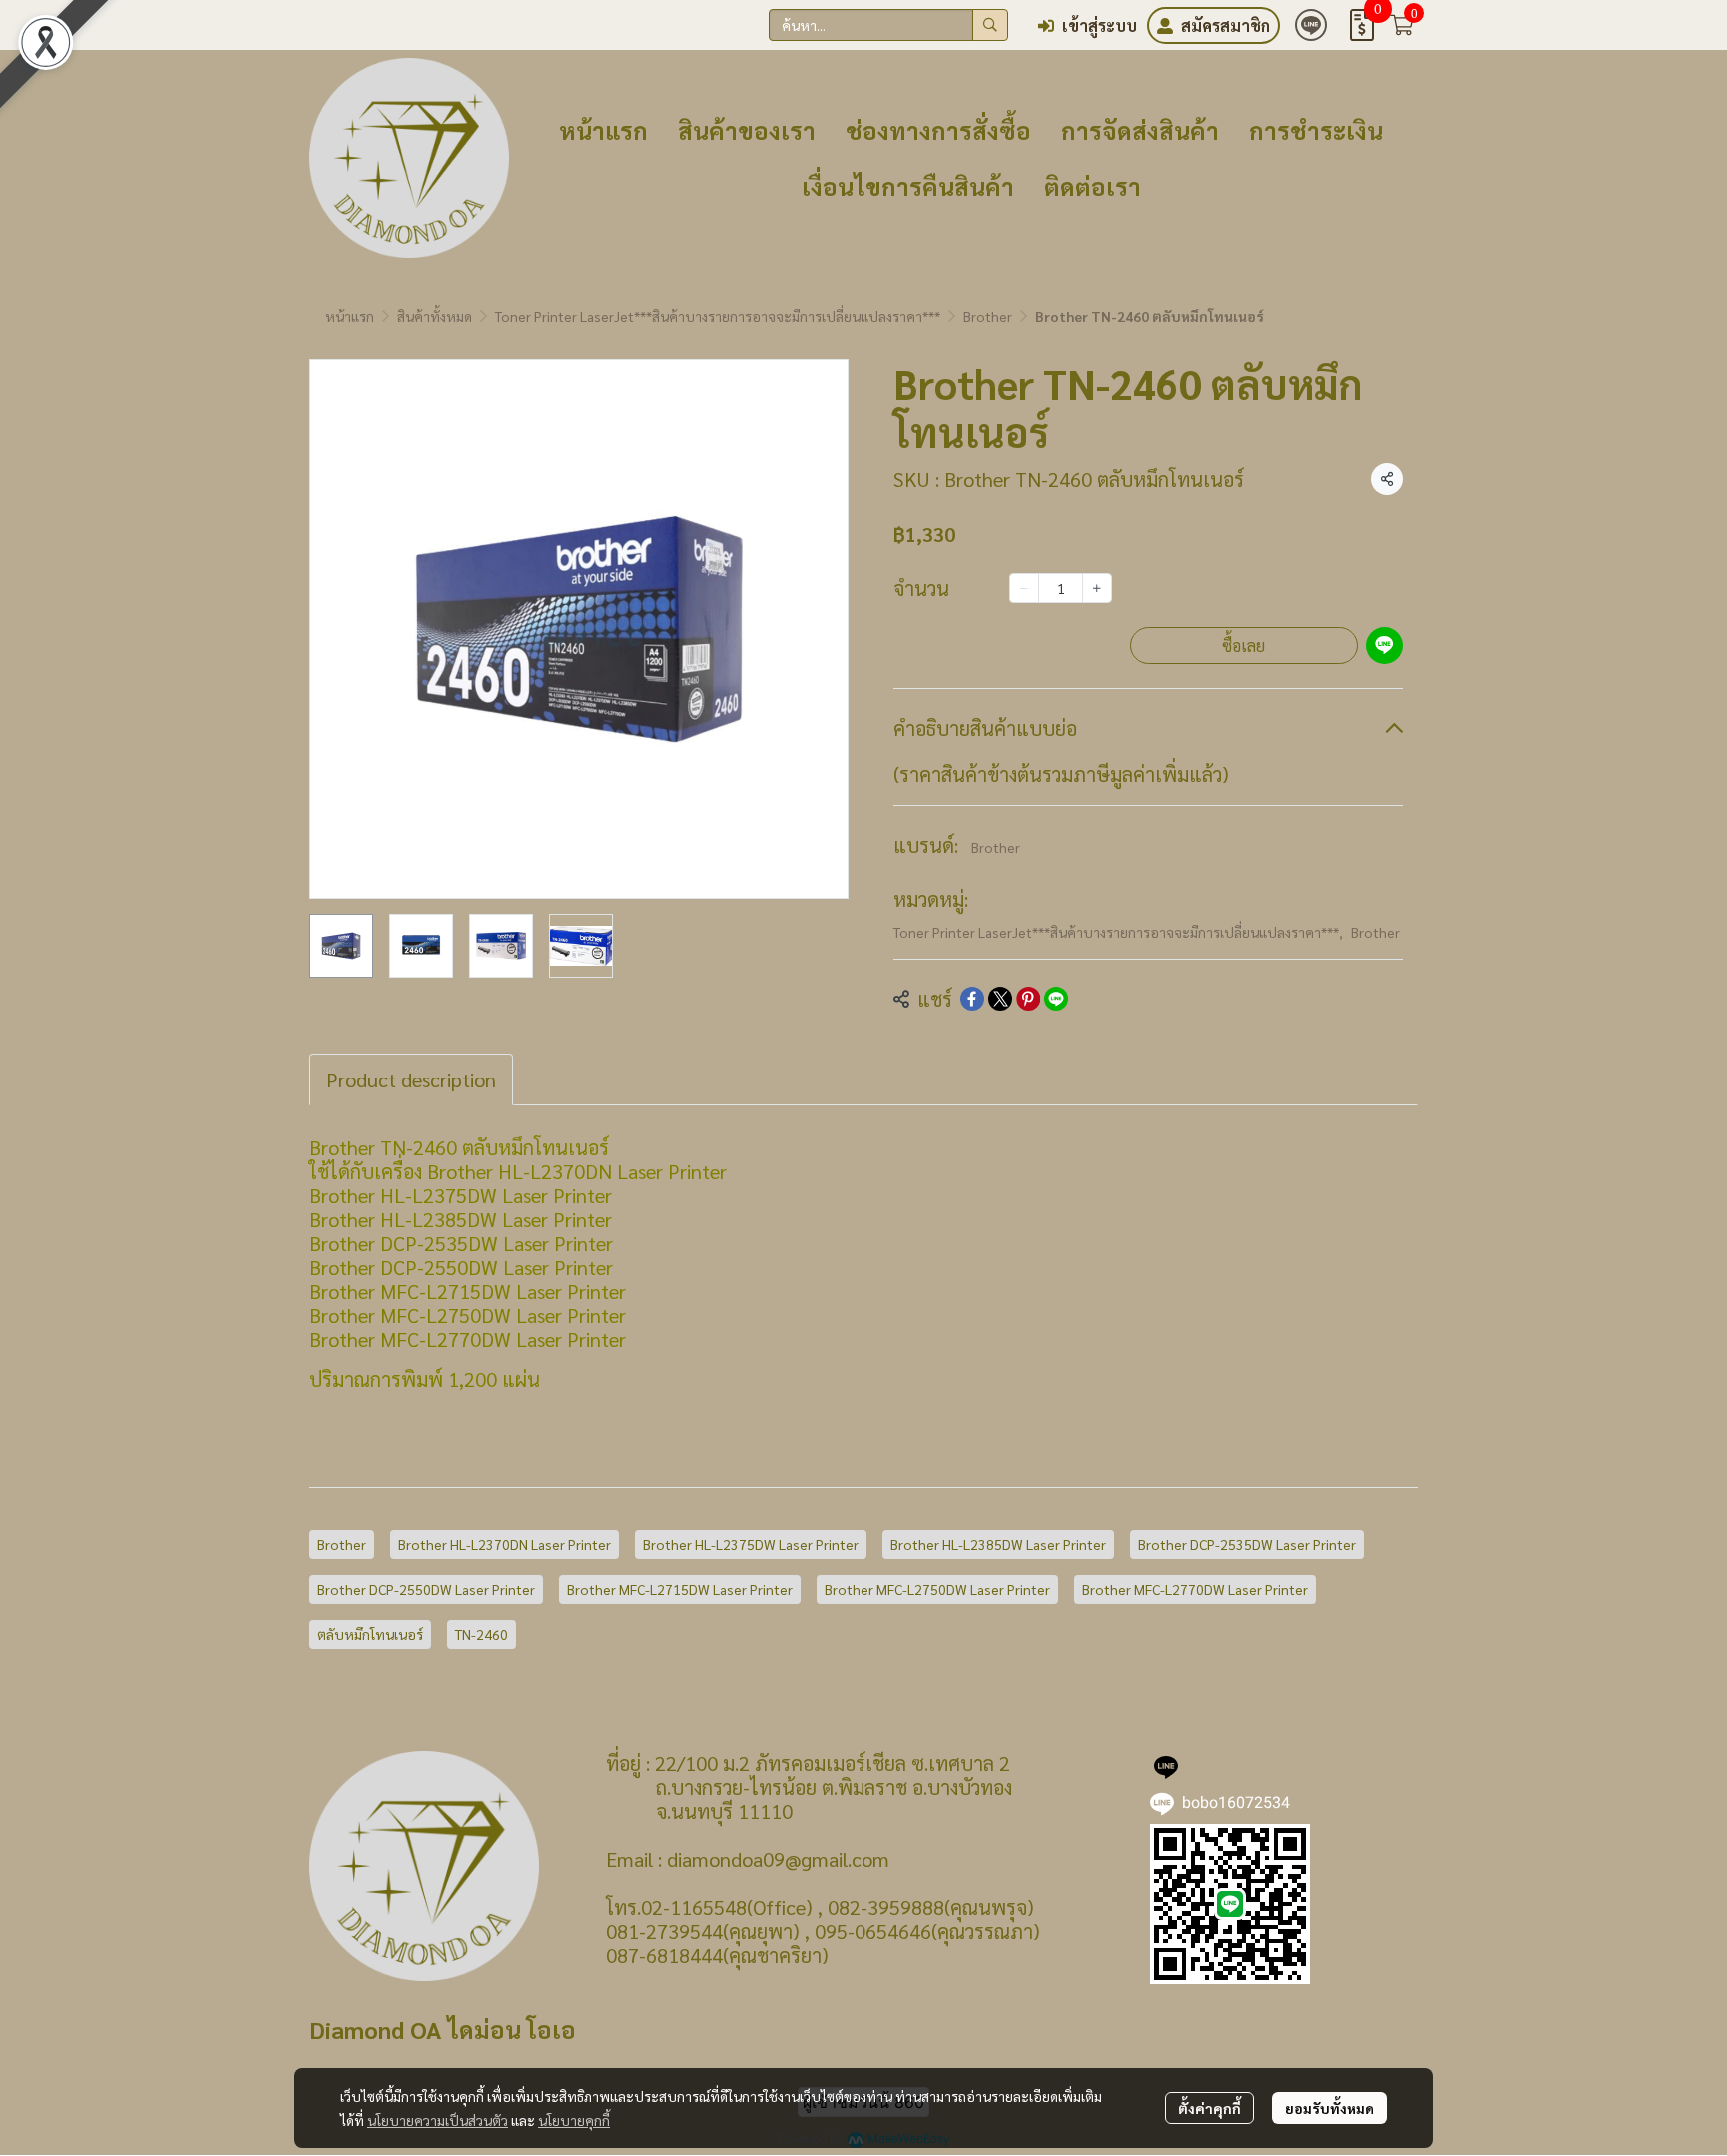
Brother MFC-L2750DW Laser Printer (937, 1589)
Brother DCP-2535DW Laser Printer (1247, 1544)
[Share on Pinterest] (1028, 999)
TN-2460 (481, 1634)
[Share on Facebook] (972, 999)
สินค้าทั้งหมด (434, 316)
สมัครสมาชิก (1226, 25)
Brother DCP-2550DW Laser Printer (426, 1589)
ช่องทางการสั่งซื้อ (938, 130)
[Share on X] (1000, 999)
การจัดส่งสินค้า (1140, 130)
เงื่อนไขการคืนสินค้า (908, 186)
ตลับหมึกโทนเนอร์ (370, 1634)
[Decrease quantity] (1024, 588)
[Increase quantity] (1097, 588)
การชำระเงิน (1316, 130)
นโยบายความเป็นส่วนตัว (437, 2120)
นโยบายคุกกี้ (574, 2120)
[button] (888, 25)
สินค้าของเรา (747, 130)
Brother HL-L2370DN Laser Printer (504, 1544)
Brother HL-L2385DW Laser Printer (998, 1544)
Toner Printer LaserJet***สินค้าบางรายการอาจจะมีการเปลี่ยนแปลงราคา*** (718, 316)
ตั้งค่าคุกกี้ (1210, 2108)
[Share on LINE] (1056, 999)
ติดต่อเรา (1093, 186)
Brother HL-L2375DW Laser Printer (751, 1544)
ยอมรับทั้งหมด (1330, 2108)
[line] (1311, 25)
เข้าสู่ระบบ (1100, 25)
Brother (988, 316)
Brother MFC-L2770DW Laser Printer (1195, 1589)
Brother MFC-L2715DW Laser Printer (680, 1589)
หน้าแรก (603, 130)
